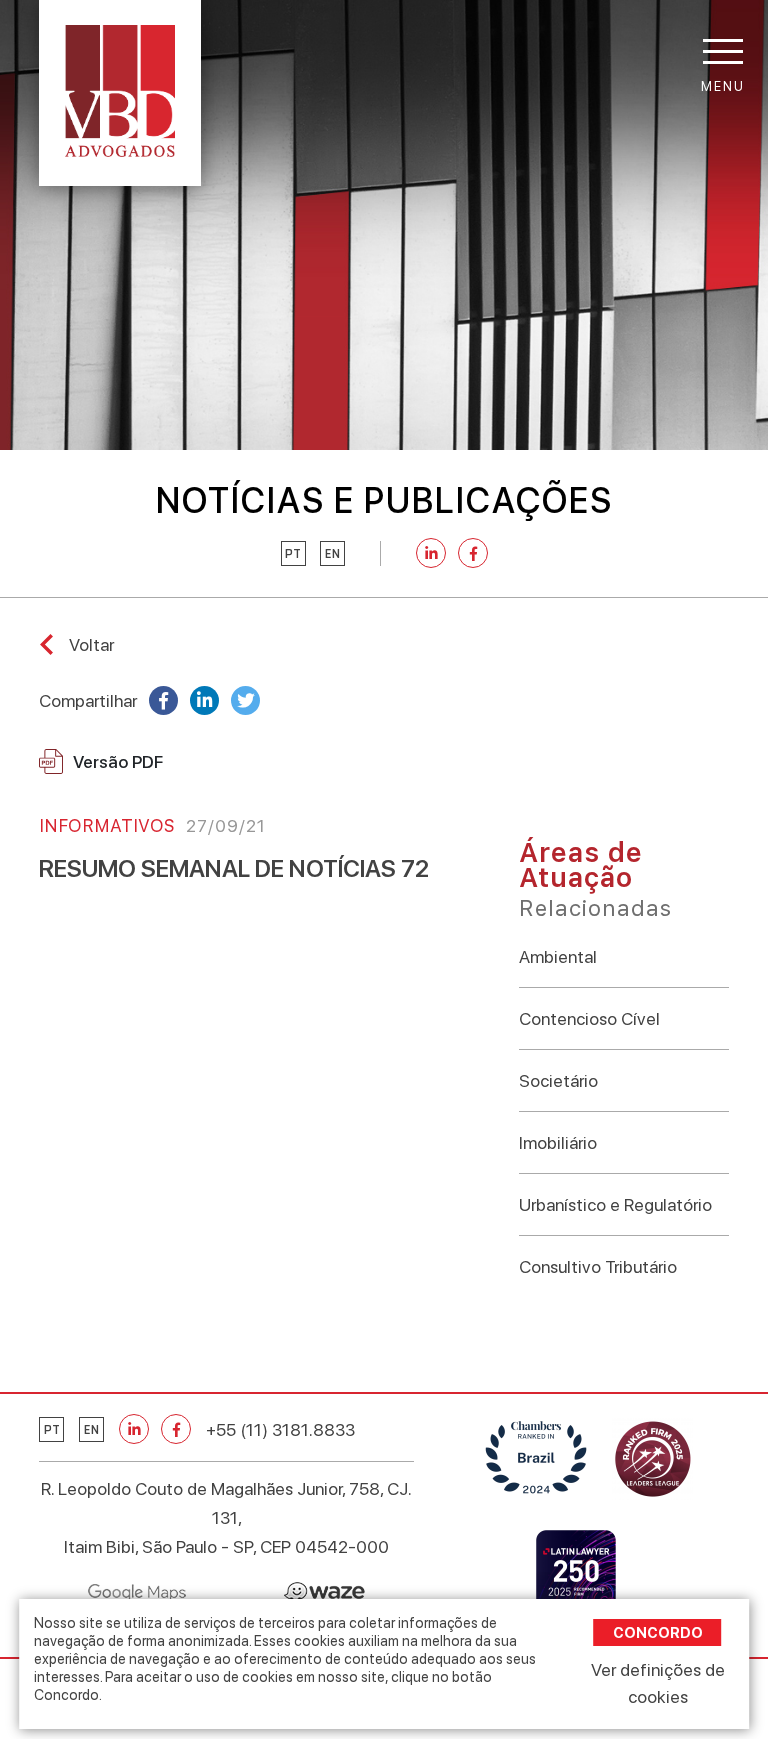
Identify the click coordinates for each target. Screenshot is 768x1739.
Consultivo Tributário (598, 1266)
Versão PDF (118, 761)
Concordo (658, 1632)
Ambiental (558, 956)
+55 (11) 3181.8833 (280, 1429)
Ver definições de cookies (658, 1683)
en (332, 554)
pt (293, 554)
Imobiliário (558, 1142)
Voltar (91, 644)
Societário (558, 1080)
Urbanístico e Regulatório (615, 1204)
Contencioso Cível (589, 1018)
